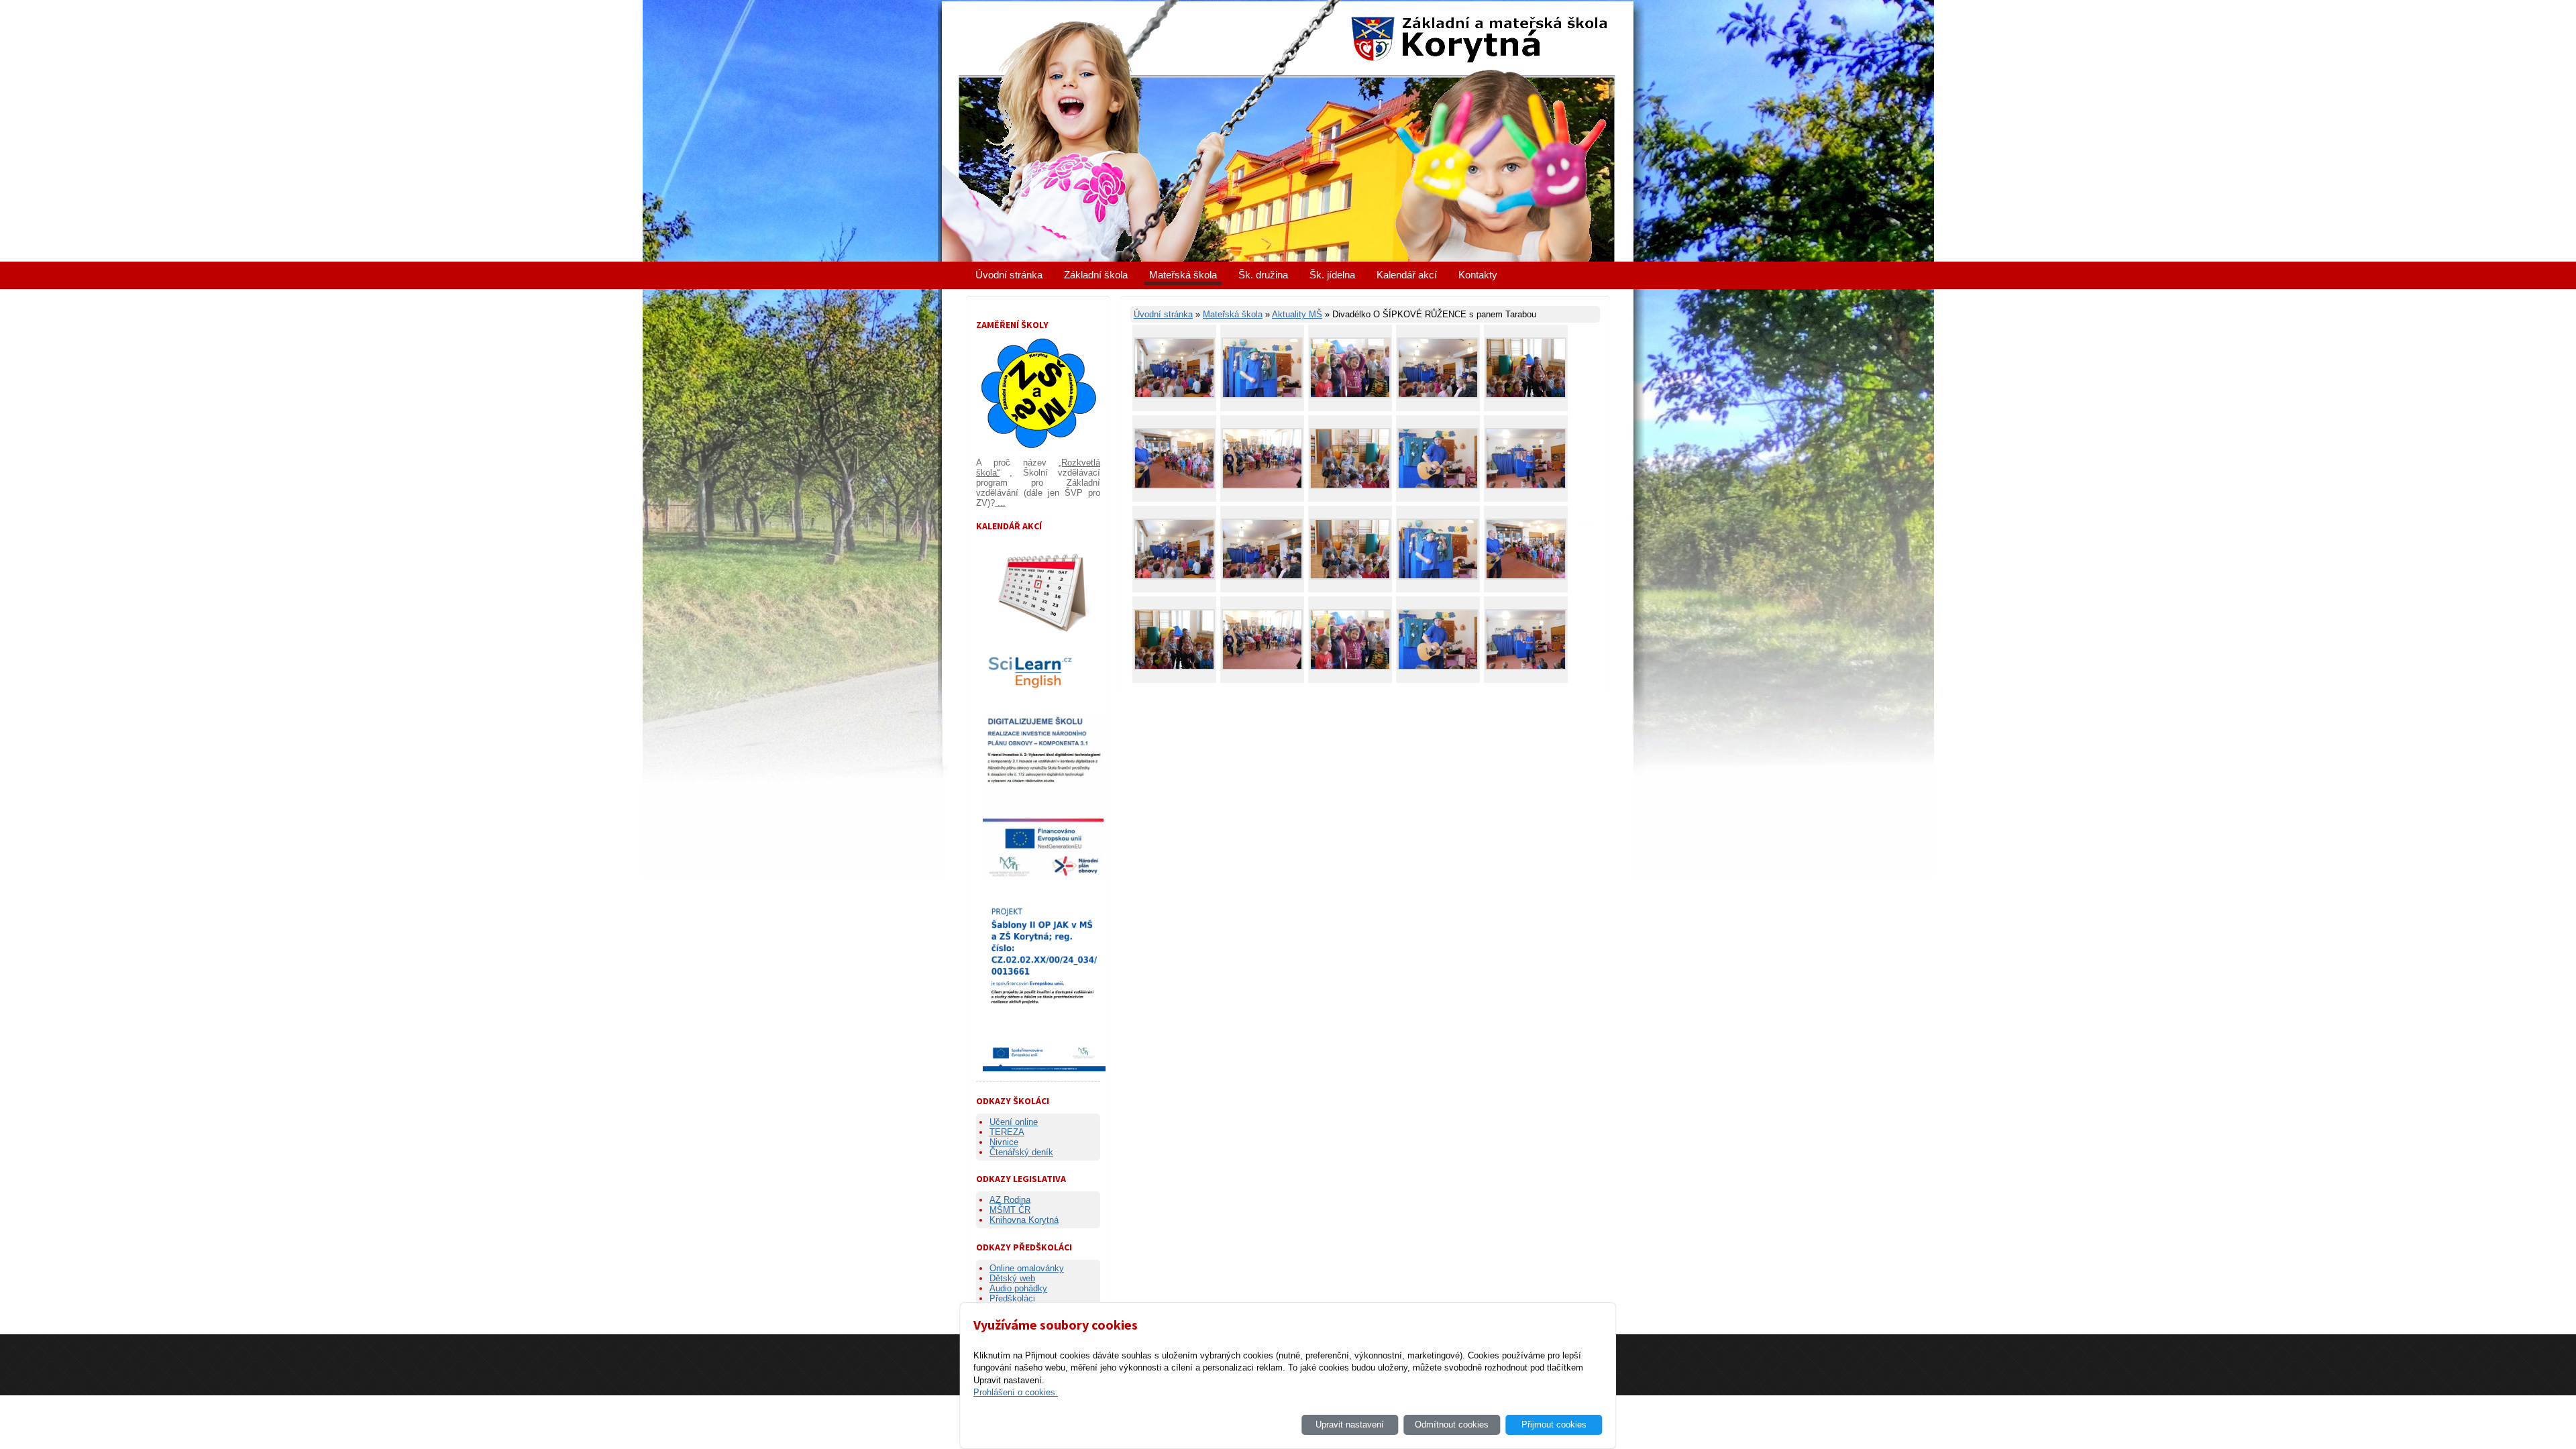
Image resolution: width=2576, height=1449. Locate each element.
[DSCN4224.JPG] (1262, 395)
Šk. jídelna (1332, 275)
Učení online (1014, 1122)
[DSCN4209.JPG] (1526, 395)
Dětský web (1012, 1278)
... (1000, 503)
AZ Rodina (1010, 1200)
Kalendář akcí (1407, 275)
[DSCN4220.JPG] (1262, 486)
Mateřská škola (1183, 275)
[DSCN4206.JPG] (1174, 395)
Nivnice (1004, 1142)
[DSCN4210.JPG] (1350, 486)
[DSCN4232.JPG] (1174, 486)
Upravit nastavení (1350, 1425)
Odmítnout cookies (1452, 1425)
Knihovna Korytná (1024, 1220)
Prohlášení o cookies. (1016, 1392)
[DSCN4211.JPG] (1526, 486)
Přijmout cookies (1554, 1425)
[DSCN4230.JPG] (1438, 395)
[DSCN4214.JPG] (1438, 486)
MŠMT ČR (1010, 1210)
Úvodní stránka (1009, 275)
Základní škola (1096, 275)
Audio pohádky (1018, 1288)
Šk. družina (1263, 275)
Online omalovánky (1027, 1268)
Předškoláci (1012, 1298)
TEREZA (1007, 1132)
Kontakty (1478, 275)
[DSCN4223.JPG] (1350, 395)
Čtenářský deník (1021, 1152)
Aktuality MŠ (1297, 314)
